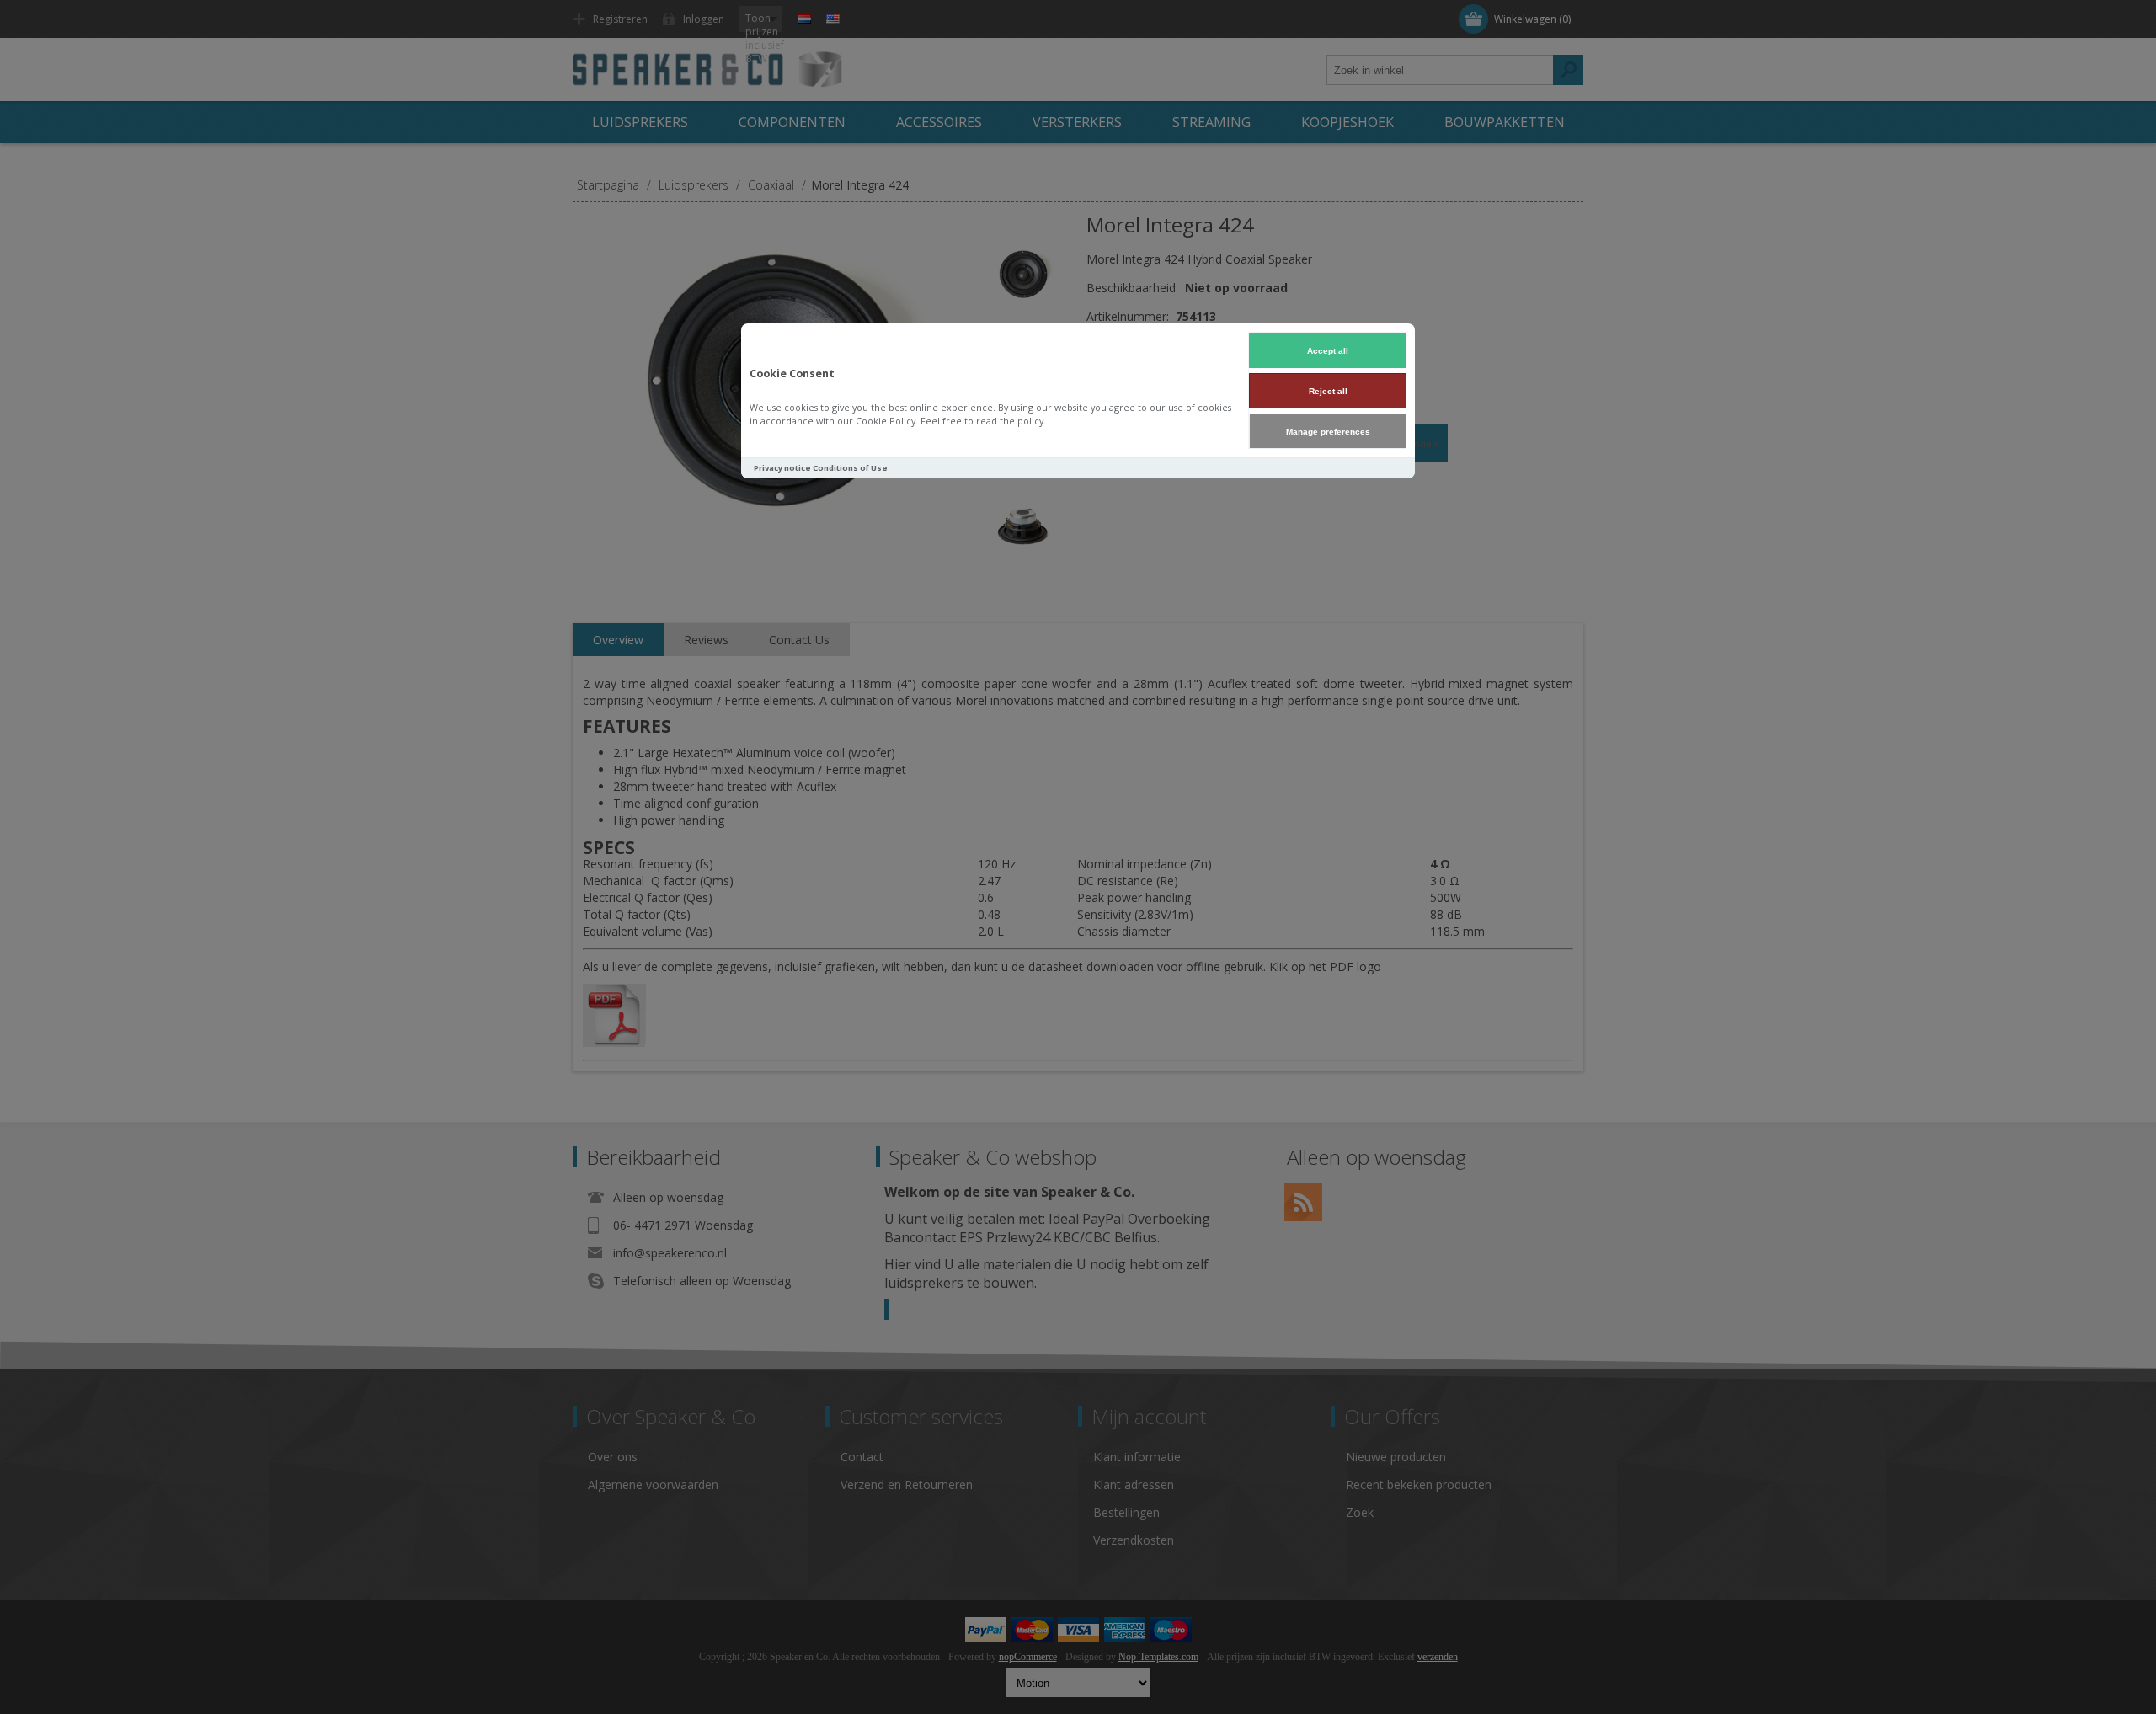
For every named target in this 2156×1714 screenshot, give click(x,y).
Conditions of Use (850, 468)
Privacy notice (782, 468)
